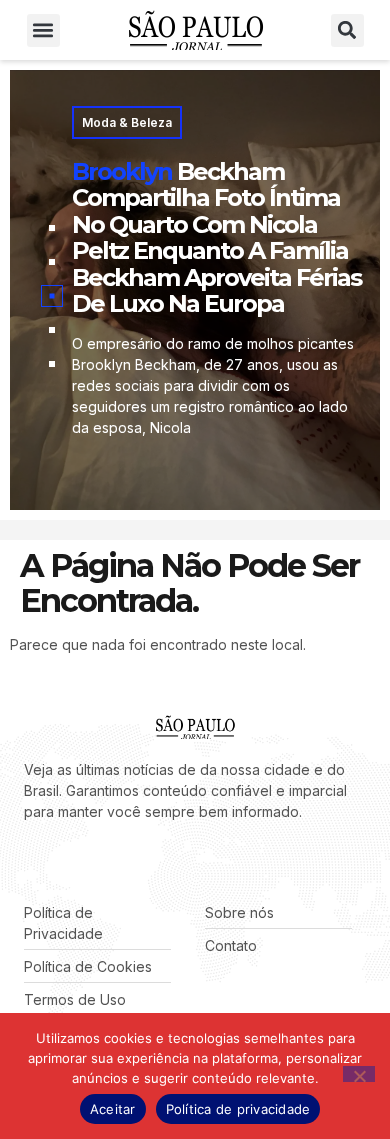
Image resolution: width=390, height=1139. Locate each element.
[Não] (359, 1074)
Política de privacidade (238, 1109)
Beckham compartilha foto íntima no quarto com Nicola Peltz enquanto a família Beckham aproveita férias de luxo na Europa (216, 237)
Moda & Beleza (127, 122)
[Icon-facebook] (30, 862)
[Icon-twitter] (60, 862)
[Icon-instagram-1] (90, 862)
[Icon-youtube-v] (120, 862)
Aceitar (113, 1109)
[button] (43, 30)
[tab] (52, 228)
